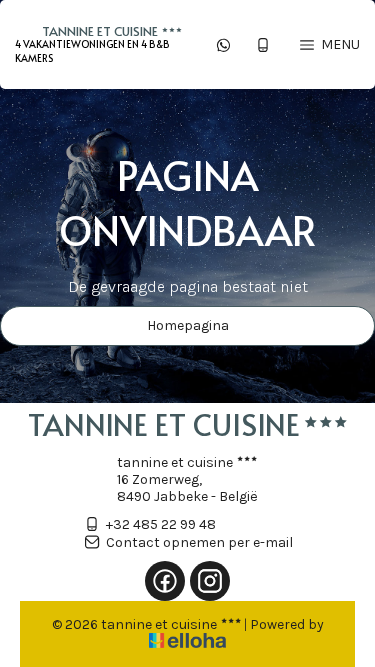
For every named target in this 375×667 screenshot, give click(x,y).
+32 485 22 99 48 (161, 524)
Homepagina (188, 325)
